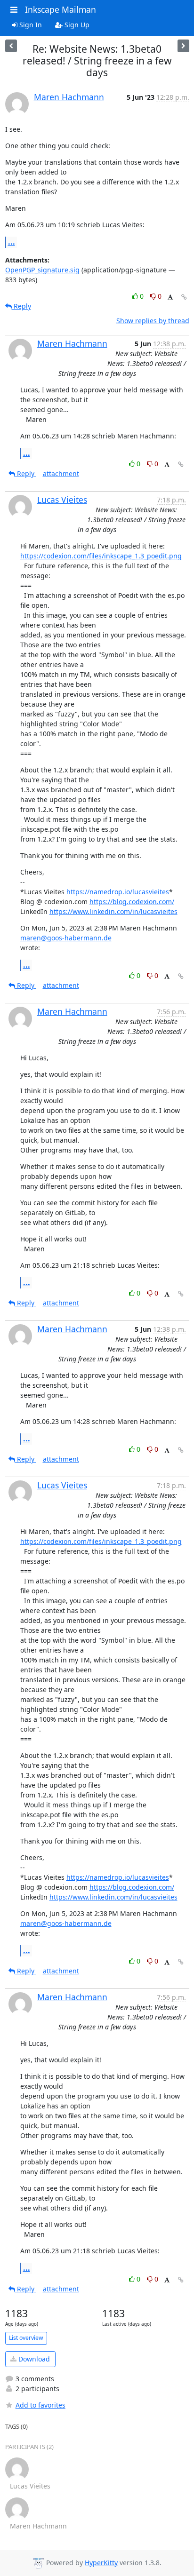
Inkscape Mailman (61, 9)
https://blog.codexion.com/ (132, 902)
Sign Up (76, 25)
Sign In (30, 25)
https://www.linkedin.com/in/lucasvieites (113, 911)
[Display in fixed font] (170, 298)
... (12, 242)
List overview (26, 2338)
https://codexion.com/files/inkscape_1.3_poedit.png (101, 556)
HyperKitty (101, 2563)
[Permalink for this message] (184, 297)
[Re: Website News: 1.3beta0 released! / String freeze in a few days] (11, 46)
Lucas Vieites (62, 500)
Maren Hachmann (69, 97)
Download (33, 2359)
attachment (61, 473)
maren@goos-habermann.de (66, 938)
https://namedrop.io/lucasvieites (118, 892)
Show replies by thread (153, 321)
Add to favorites (40, 2405)
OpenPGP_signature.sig (42, 270)
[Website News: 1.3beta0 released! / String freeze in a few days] (183, 46)
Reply (21, 306)
